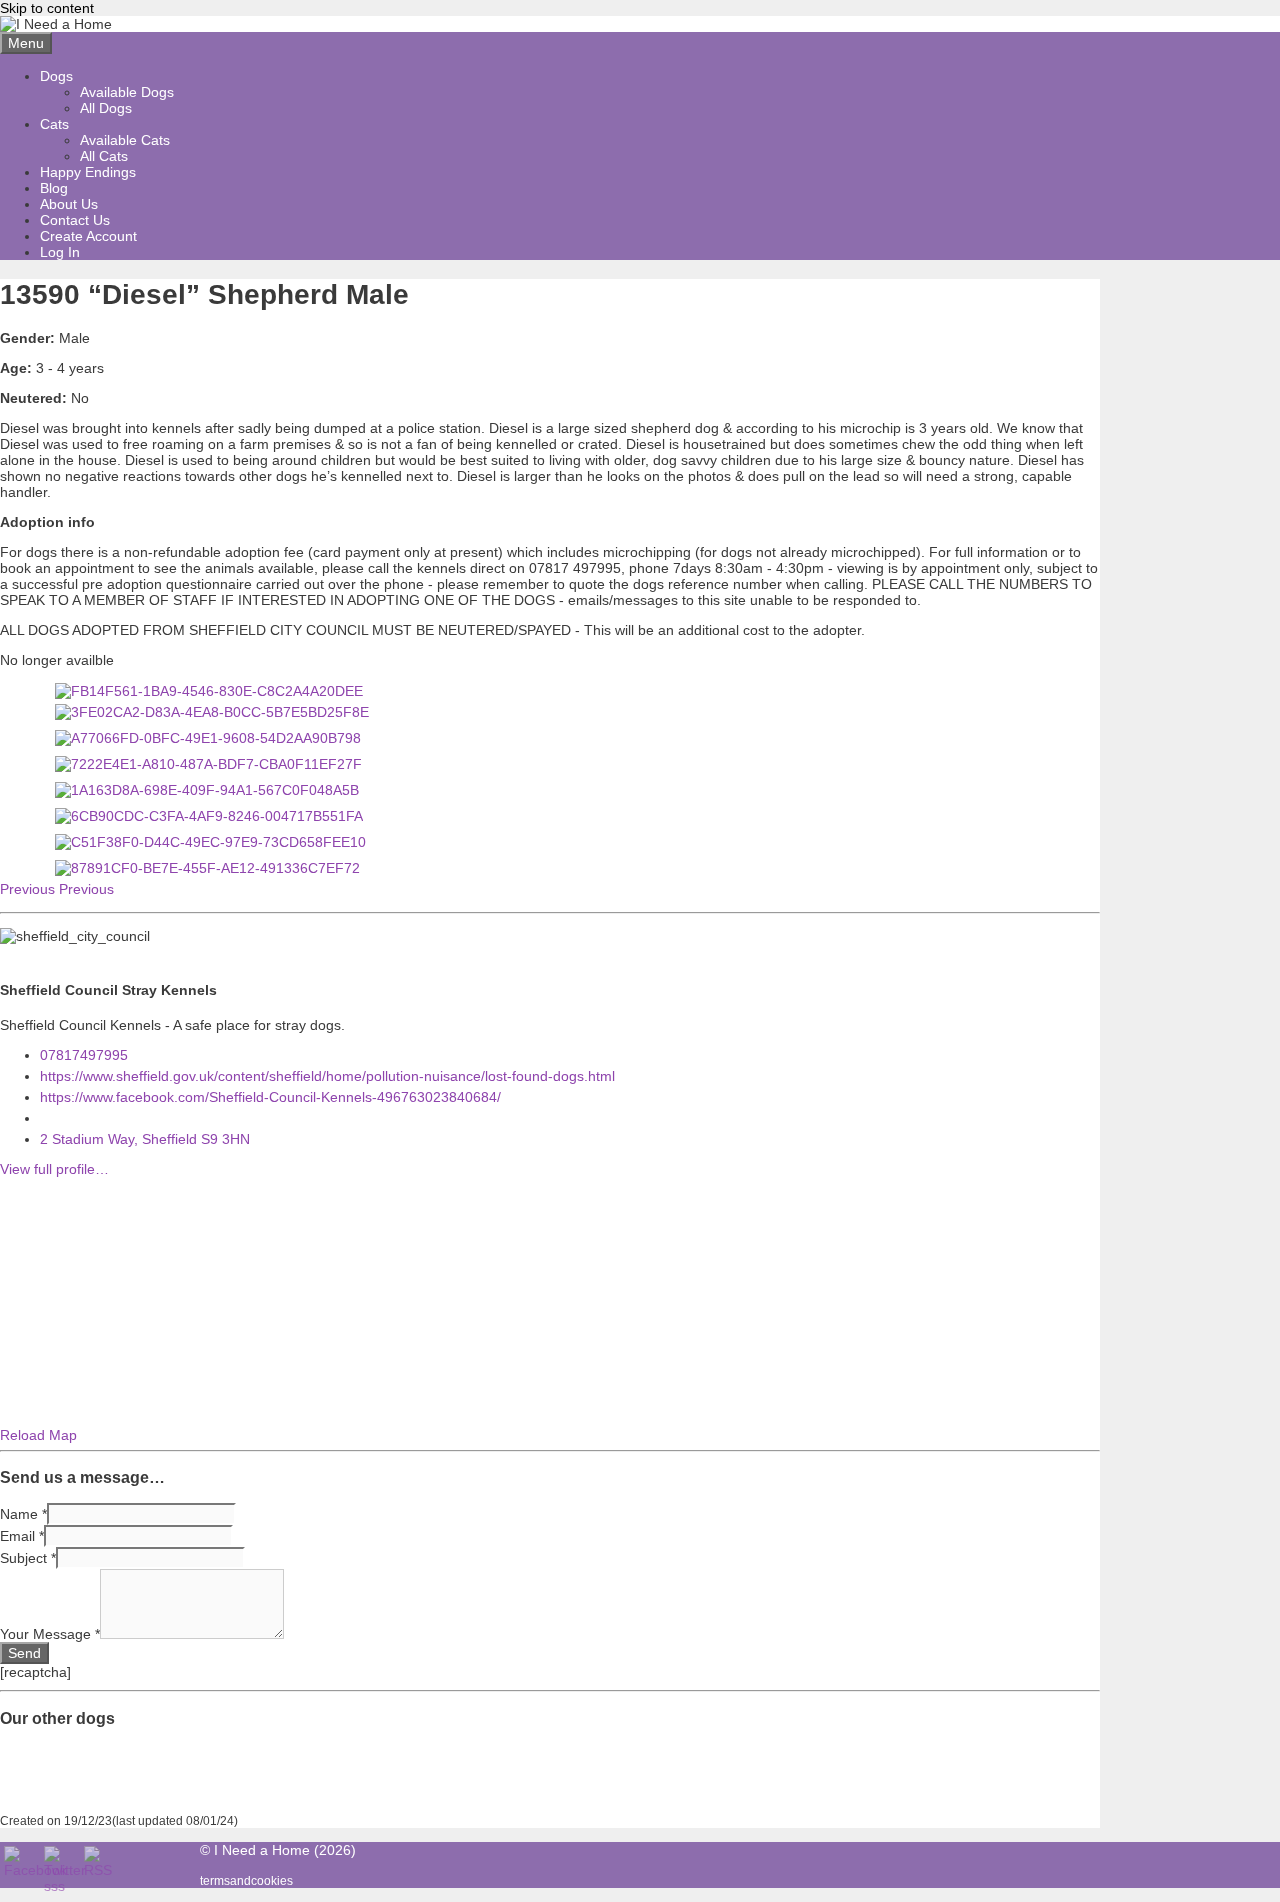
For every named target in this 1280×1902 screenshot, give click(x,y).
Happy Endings (88, 172)
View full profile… (54, 1169)
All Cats (104, 156)
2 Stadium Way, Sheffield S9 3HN (145, 1139)
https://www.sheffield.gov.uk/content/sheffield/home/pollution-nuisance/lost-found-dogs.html (327, 1076)
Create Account (88, 236)
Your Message (50, 1634)
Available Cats (125, 140)
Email (22, 1536)
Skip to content (47, 8)
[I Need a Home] (56, 24)
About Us (69, 204)
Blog (54, 188)
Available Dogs (127, 92)
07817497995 (84, 1055)
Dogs (56, 76)
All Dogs (106, 108)
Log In (60, 252)
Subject (28, 1558)
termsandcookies (246, 1880)
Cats (54, 124)
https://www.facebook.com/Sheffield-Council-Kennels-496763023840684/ (270, 1097)
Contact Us (75, 220)
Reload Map (38, 1435)
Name (23, 1514)
